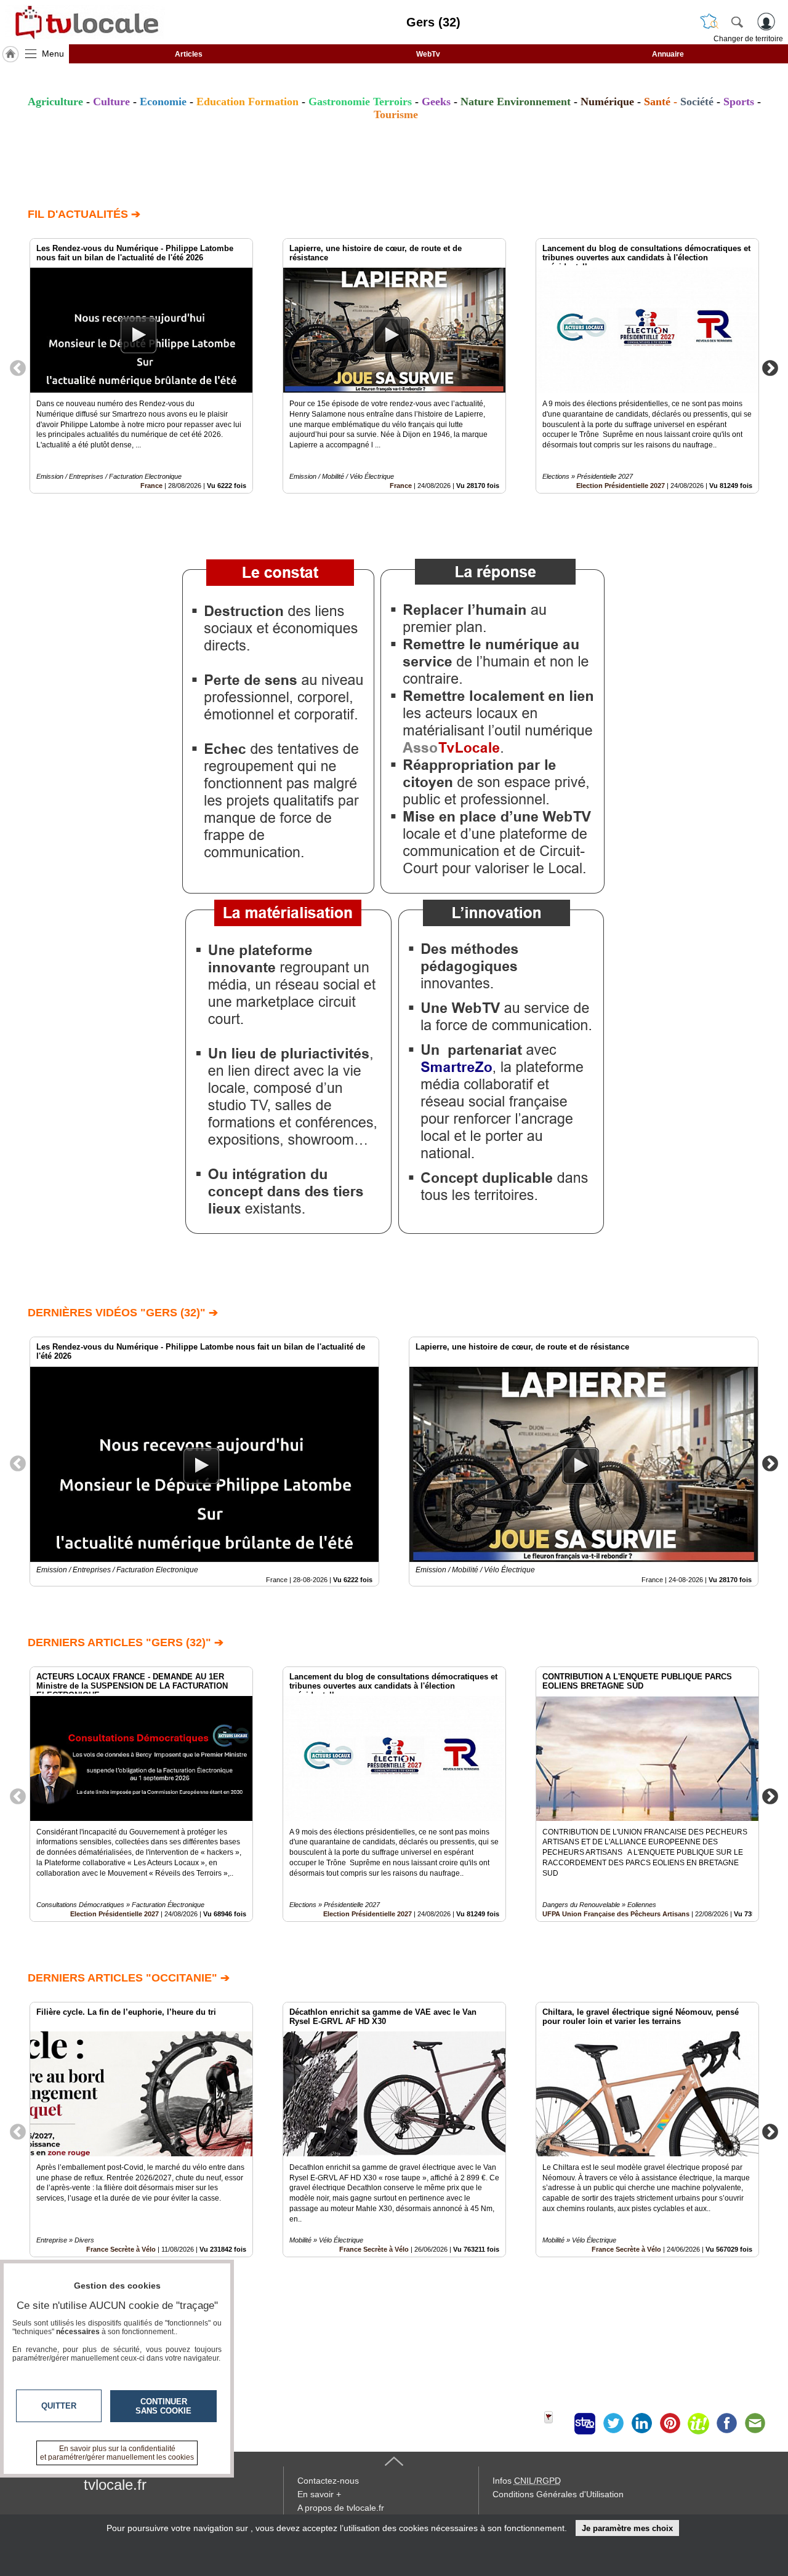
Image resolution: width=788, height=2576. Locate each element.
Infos (527, 2481)
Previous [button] (18, 367)
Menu (53, 54)
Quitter (59, 2406)
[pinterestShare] (670, 2423)
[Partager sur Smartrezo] (585, 2423)
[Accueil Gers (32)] (10, 54)
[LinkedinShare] (641, 2423)
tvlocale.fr (115, 2485)
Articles (189, 54)
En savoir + (319, 2494)
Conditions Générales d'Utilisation (558, 2494)
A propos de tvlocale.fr (341, 2508)
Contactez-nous (328, 2481)
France (151, 486)
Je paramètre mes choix (627, 2528)
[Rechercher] (737, 22)
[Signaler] (557, 2423)
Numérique (607, 102)
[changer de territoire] (709, 22)
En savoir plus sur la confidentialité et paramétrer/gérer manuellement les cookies (117, 2453)
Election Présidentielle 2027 (621, 486)
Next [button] (770, 367)
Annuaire (668, 54)
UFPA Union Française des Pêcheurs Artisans (616, 1914)
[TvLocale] (85, 22)
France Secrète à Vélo (374, 2249)
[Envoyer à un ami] (755, 2423)
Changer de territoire (748, 39)
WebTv (428, 54)
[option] (141, 366)
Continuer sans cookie (163, 2406)
